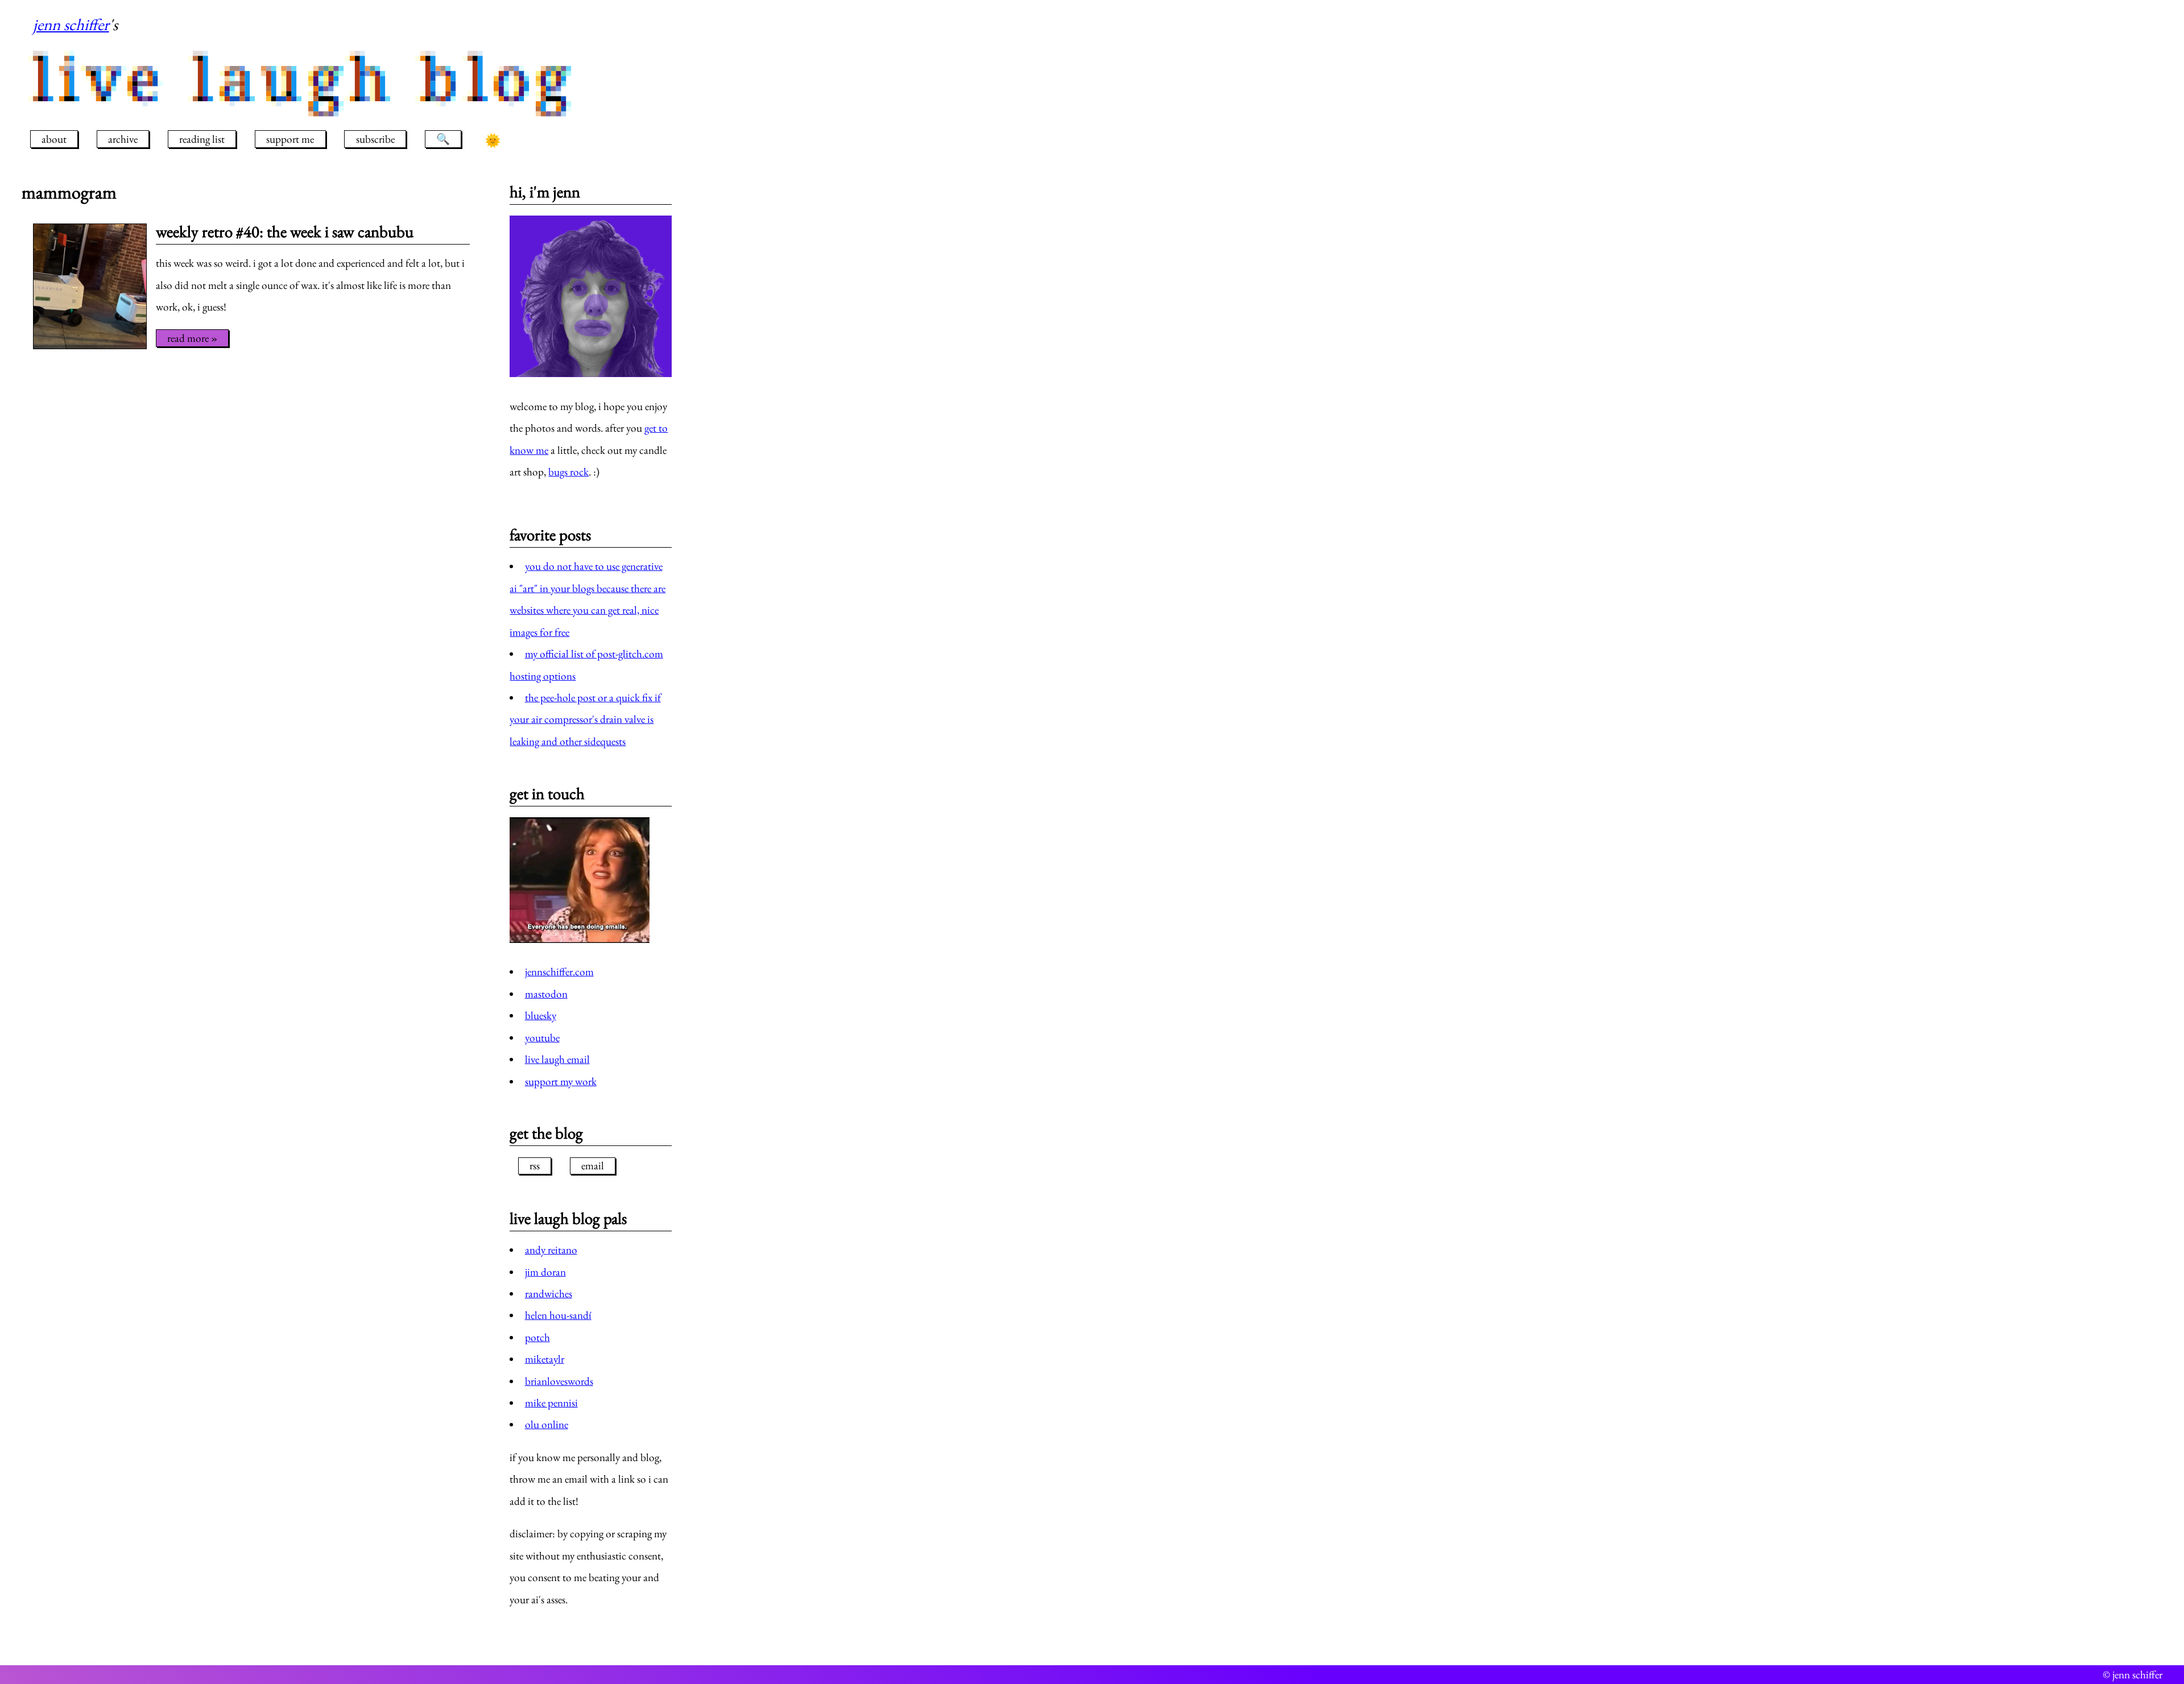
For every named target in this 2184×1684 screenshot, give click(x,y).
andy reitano (551, 1250)
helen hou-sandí (558, 1315)
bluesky (541, 1015)
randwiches (549, 1294)
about (54, 139)
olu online (547, 1424)
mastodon (546, 994)
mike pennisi (551, 1403)
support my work (561, 1081)
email (593, 1166)
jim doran (545, 1272)
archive (123, 139)
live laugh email (557, 1059)
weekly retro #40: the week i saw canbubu (285, 231)
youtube (542, 1038)
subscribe (375, 139)
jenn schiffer (71, 24)
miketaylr (545, 1359)
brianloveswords (559, 1381)
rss (535, 1166)
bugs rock (568, 472)
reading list (202, 139)
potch (537, 1337)
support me (290, 139)
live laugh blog (305, 79)
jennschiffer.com (559, 972)
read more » (192, 338)
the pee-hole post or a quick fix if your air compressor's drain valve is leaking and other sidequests (585, 719)
